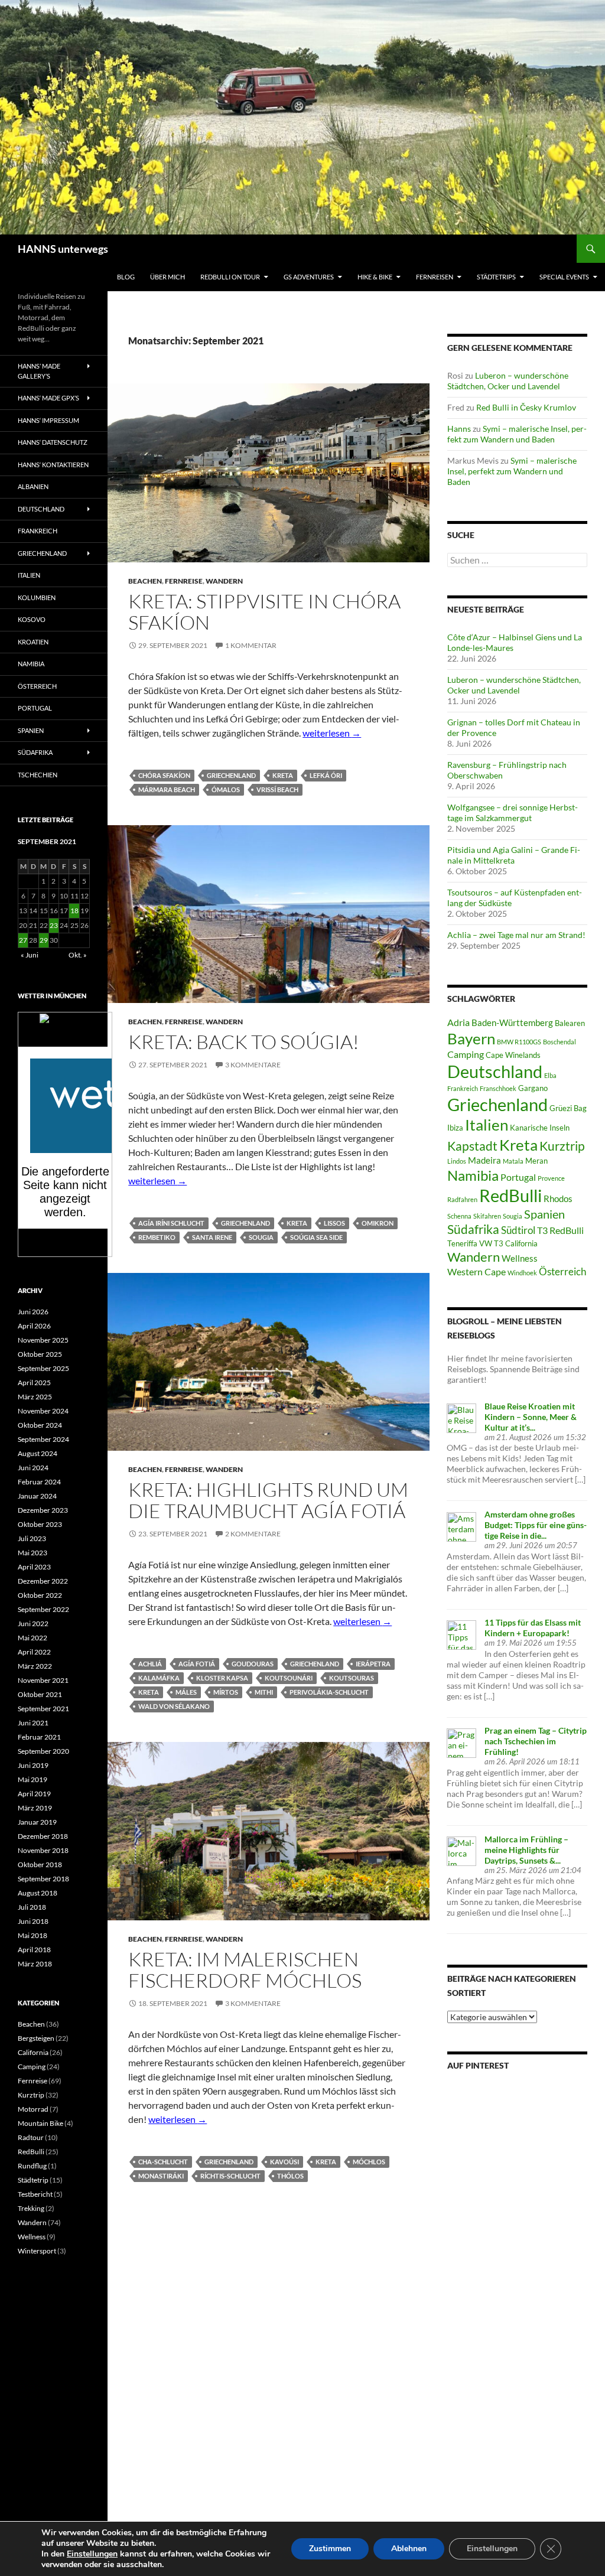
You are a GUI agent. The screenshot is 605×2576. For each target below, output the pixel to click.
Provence (551, 1178)
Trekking (31, 2208)
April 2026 (34, 1326)
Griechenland (231, 775)
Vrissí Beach (277, 789)
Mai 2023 (32, 1553)
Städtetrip (33, 2180)
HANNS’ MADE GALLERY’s (39, 371)
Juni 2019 (33, 1765)
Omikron (378, 1223)
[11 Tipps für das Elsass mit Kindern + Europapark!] (461, 1634)
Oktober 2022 (40, 1595)
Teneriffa (462, 1243)
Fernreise (184, 581)
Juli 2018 (32, 1907)
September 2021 (43, 1709)
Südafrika (473, 1229)
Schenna (459, 1216)
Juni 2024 (33, 1468)
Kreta (283, 775)
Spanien (544, 1214)
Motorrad (33, 2109)
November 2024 (43, 1411)
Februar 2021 (39, 1737)
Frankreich (463, 1088)
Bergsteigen (36, 2038)
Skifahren (487, 1216)
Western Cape (476, 1271)
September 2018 (43, 1879)
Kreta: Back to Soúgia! (244, 1042)
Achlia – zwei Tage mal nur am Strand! (516, 935)
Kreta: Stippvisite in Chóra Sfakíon (264, 612)
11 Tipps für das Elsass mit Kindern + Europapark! (533, 1628)
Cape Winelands (513, 1055)
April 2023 (34, 1567)
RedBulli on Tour (230, 277)
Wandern (224, 581)
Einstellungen (92, 2554)
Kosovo (32, 619)
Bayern (471, 1038)
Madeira (484, 1160)
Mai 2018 (32, 1935)
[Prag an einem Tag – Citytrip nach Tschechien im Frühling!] (461, 1742)
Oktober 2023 (40, 1524)
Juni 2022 (33, 1624)
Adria (458, 1022)
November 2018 (43, 1850)
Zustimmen (330, 2549)
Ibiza (455, 1128)
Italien (487, 1125)
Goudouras (253, 1664)
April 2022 (34, 1652)
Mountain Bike (40, 2123)
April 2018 (34, 1950)
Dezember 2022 (43, 1581)
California (33, 2052)
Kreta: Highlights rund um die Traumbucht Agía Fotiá (268, 1500)
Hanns (459, 429)
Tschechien (38, 775)
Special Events (564, 277)
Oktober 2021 (40, 1694)
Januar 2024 (37, 1496)
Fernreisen (435, 277)
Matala (513, 1161)
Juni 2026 (33, 1312)
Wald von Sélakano (174, 1706)
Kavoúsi (284, 2162)
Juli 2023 (32, 1538)
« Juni (30, 955)
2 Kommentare (253, 1534)
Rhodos (558, 1199)
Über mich (167, 277)
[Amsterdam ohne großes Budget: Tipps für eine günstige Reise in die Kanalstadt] (461, 1525)
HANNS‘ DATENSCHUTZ (53, 442)
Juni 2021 (33, 1723)
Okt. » (78, 955)
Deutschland (495, 1072)
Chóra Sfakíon (164, 775)
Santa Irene (212, 1237)
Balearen (570, 1023)
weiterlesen (332, 733)
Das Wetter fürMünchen (65, 1035)
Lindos (457, 1161)
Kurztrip (562, 1146)
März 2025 (35, 1397)
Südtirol (518, 1230)
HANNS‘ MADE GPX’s (48, 398)
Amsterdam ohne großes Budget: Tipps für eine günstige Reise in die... (536, 1525)
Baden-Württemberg (512, 1022)
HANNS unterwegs (63, 249)
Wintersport (37, 2251)
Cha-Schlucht (163, 2162)
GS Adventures (309, 277)
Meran (536, 1161)
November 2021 (43, 1680)
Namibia (473, 1175)
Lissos (334, 1223)
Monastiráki (161, 2176)
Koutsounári (289, 1678)
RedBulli (510, 1195)
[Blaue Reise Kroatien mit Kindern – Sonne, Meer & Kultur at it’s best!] (461, 1417)
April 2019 (34, 1794)
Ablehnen (409, 2549)
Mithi (264, 1692)
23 (54, 925)
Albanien (33, 486)
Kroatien (33, 642)
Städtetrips (496, 277)
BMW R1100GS (519, 1042)
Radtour (31, 2137)
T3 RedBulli (560, 1230)
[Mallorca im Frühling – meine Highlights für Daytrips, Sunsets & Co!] (461, 1850)
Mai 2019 (32, 1779)
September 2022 (43, 1609)
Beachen (145, 581)
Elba (550, 1075)
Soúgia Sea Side (316, 1237)
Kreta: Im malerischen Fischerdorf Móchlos (245, 1970)
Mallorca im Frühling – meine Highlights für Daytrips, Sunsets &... (526, 1850)
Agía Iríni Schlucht (171, 1223)
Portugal (518, 1177)
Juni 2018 (33, 1921)
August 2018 (38, 1893)
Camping (466, 1054)
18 (74, 911)
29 (44, 940)
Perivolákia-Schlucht (329, 1692)
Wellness (520, 1258)
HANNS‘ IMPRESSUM (48, 420)
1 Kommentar (251, 645)
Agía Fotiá (197, 1664)
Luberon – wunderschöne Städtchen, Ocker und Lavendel (508, 381)
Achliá (150, 1664)
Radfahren (462, 1199)
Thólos (290, 2176)
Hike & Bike (375, 277)
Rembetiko (157, 1237)
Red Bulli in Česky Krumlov (526, 407)
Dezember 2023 (43, 1510)
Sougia (261, 1237)
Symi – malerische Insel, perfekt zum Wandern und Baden (517, 434)
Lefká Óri (326, 775)
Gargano (533, 1088)
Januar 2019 (37, 1822)
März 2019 (35, 1808)
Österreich (562, 1271)
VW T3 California (508, 1243)
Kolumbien (37, 597)
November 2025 (43, 1340)
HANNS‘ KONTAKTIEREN (53, 465)
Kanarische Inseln (540, 1128)
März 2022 (35, 1666)
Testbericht (35, 2194)
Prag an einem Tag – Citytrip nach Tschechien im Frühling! (536, 1741)
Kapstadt (472, 1146)
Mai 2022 (32, 1638)
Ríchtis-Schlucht (230, 2176)
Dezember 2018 (43, 1836)
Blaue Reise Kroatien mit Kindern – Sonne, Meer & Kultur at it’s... (531, 1417)
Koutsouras (352, 1678)
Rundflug (32, 2166)
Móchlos (369, 2162)
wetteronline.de (78, 1250)
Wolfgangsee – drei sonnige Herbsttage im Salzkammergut (513, 812)
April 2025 (34, 1383)
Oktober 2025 (40, 1354)
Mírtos (226, 1692)
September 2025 (43, 1368)
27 (23, 940)
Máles (186, 1692)
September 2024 (43, 1439)
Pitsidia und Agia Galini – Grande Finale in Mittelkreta (514, 855)
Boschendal (560, 1042)
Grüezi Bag (568, 1108)
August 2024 (38, 1453)
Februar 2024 (39, 1482)
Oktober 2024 (40, 1425)
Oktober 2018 (40, 1865)
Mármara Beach (167, 789)
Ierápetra (373, 1664)
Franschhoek (498, 1088)
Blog (126, 277)
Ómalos (226, 789)
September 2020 (43, 1751)
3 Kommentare (253, 1065)
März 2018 (35, 1964)
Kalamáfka (159, 1678)
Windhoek (522, 1273)
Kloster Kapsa (222, 1678)
